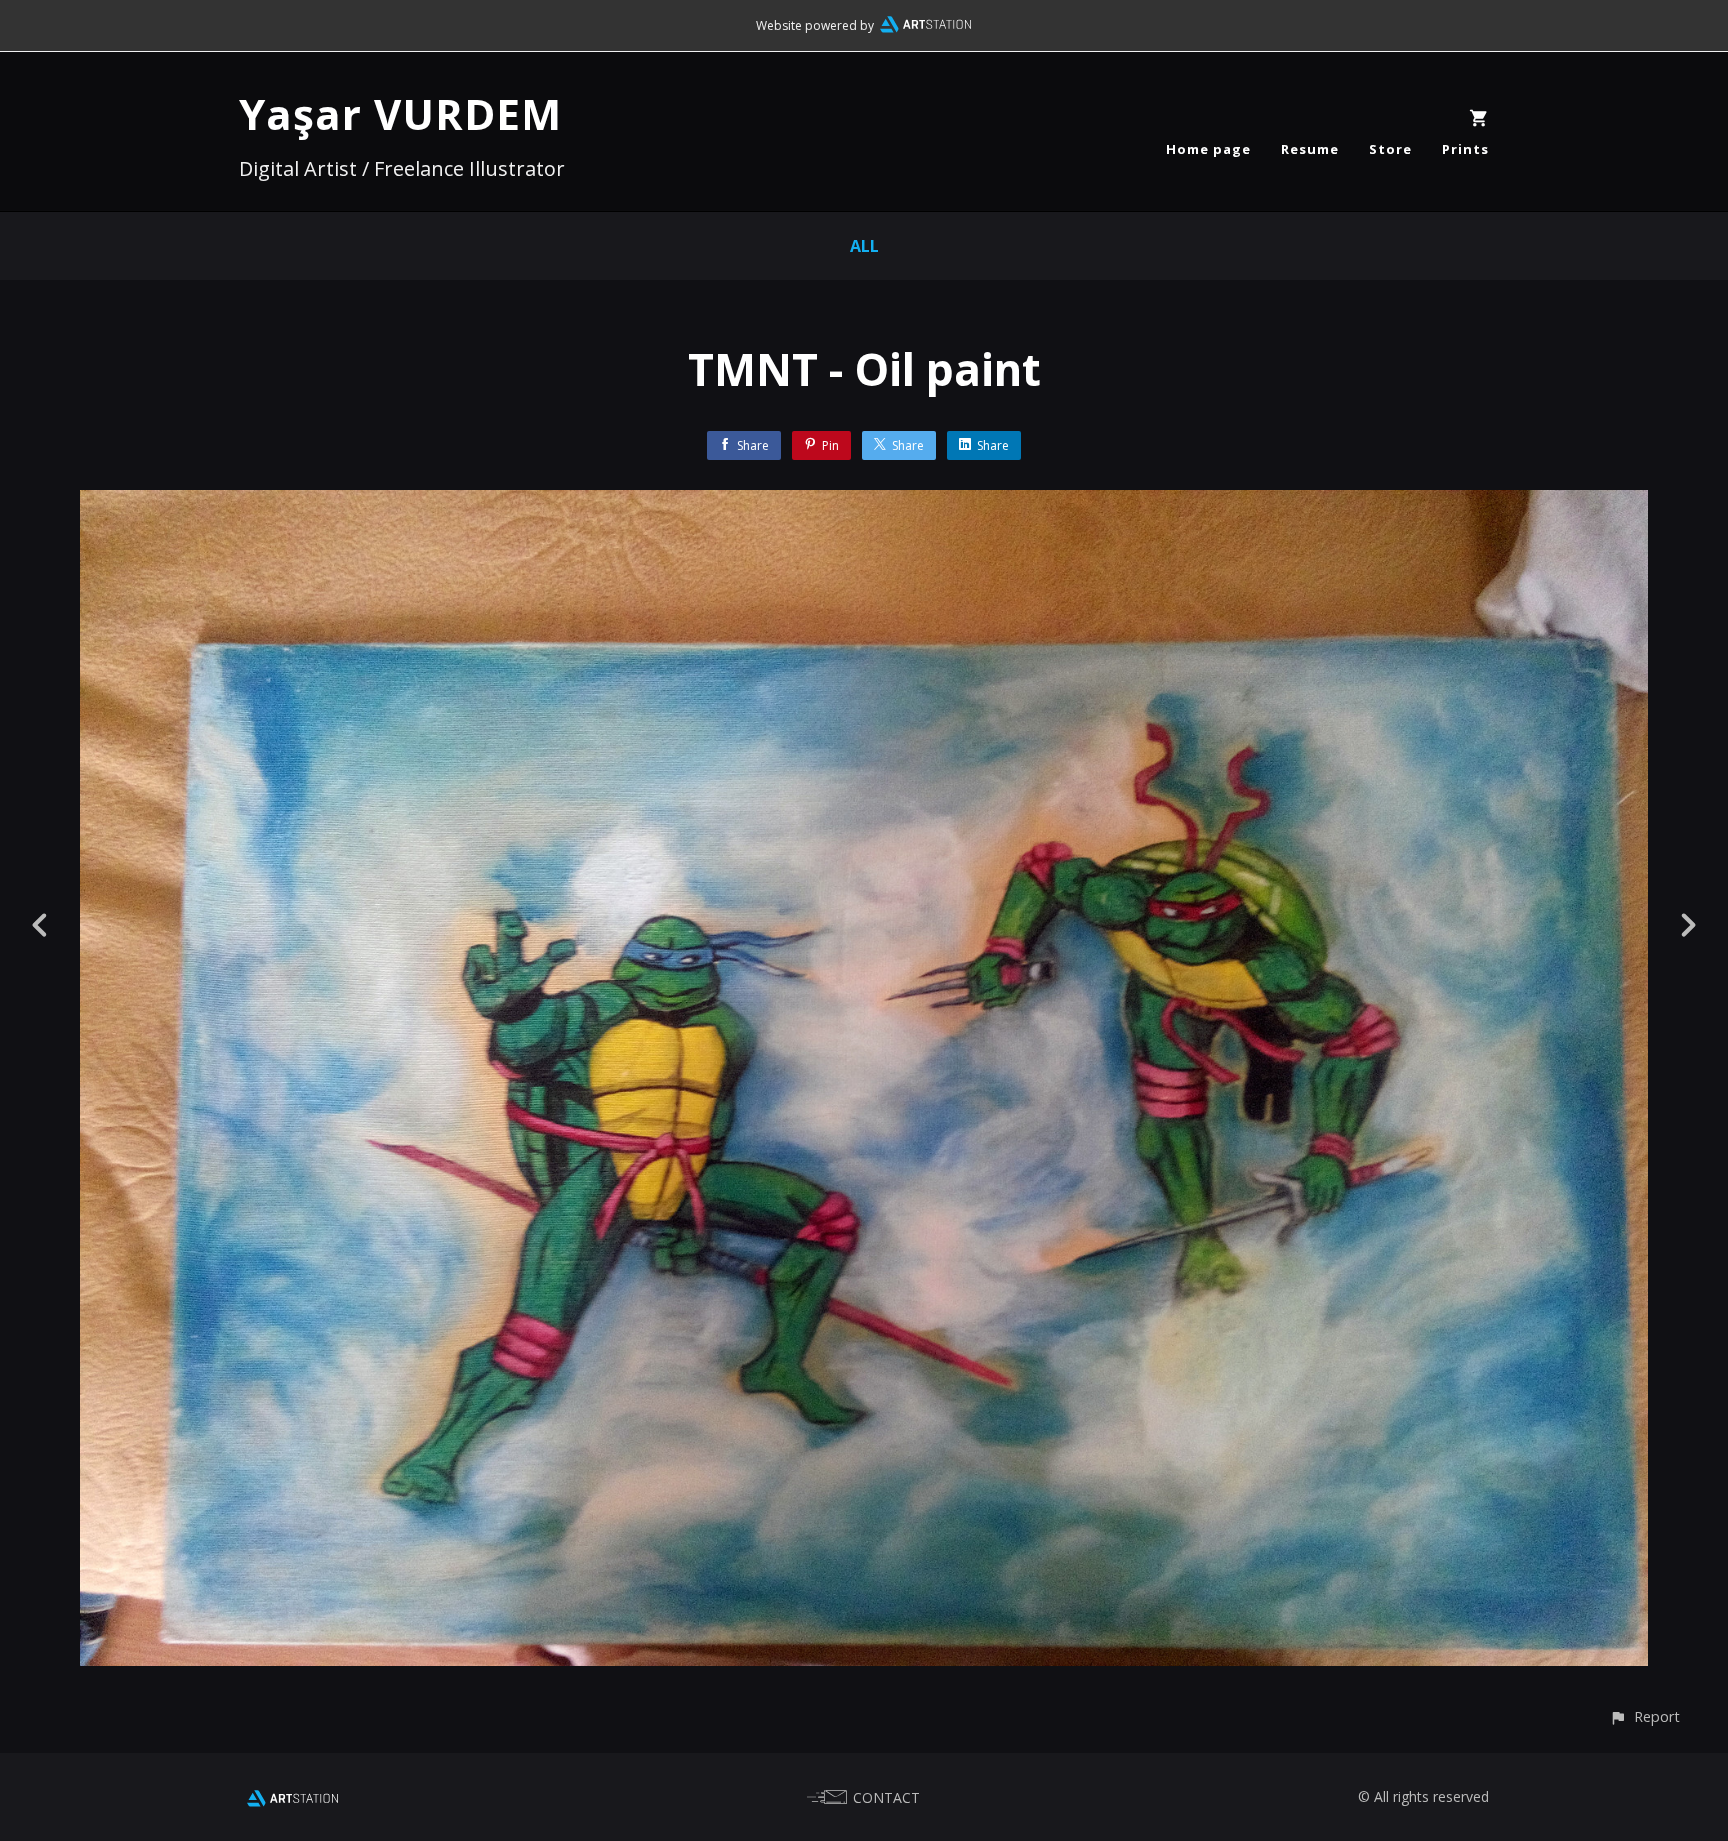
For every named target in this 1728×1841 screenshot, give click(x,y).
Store (1390, 149)
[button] (1644, 1716)
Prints (1465, 149)
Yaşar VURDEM (400, 113)
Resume (1310, 149)
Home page (1208, 149)
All (864, 246)
